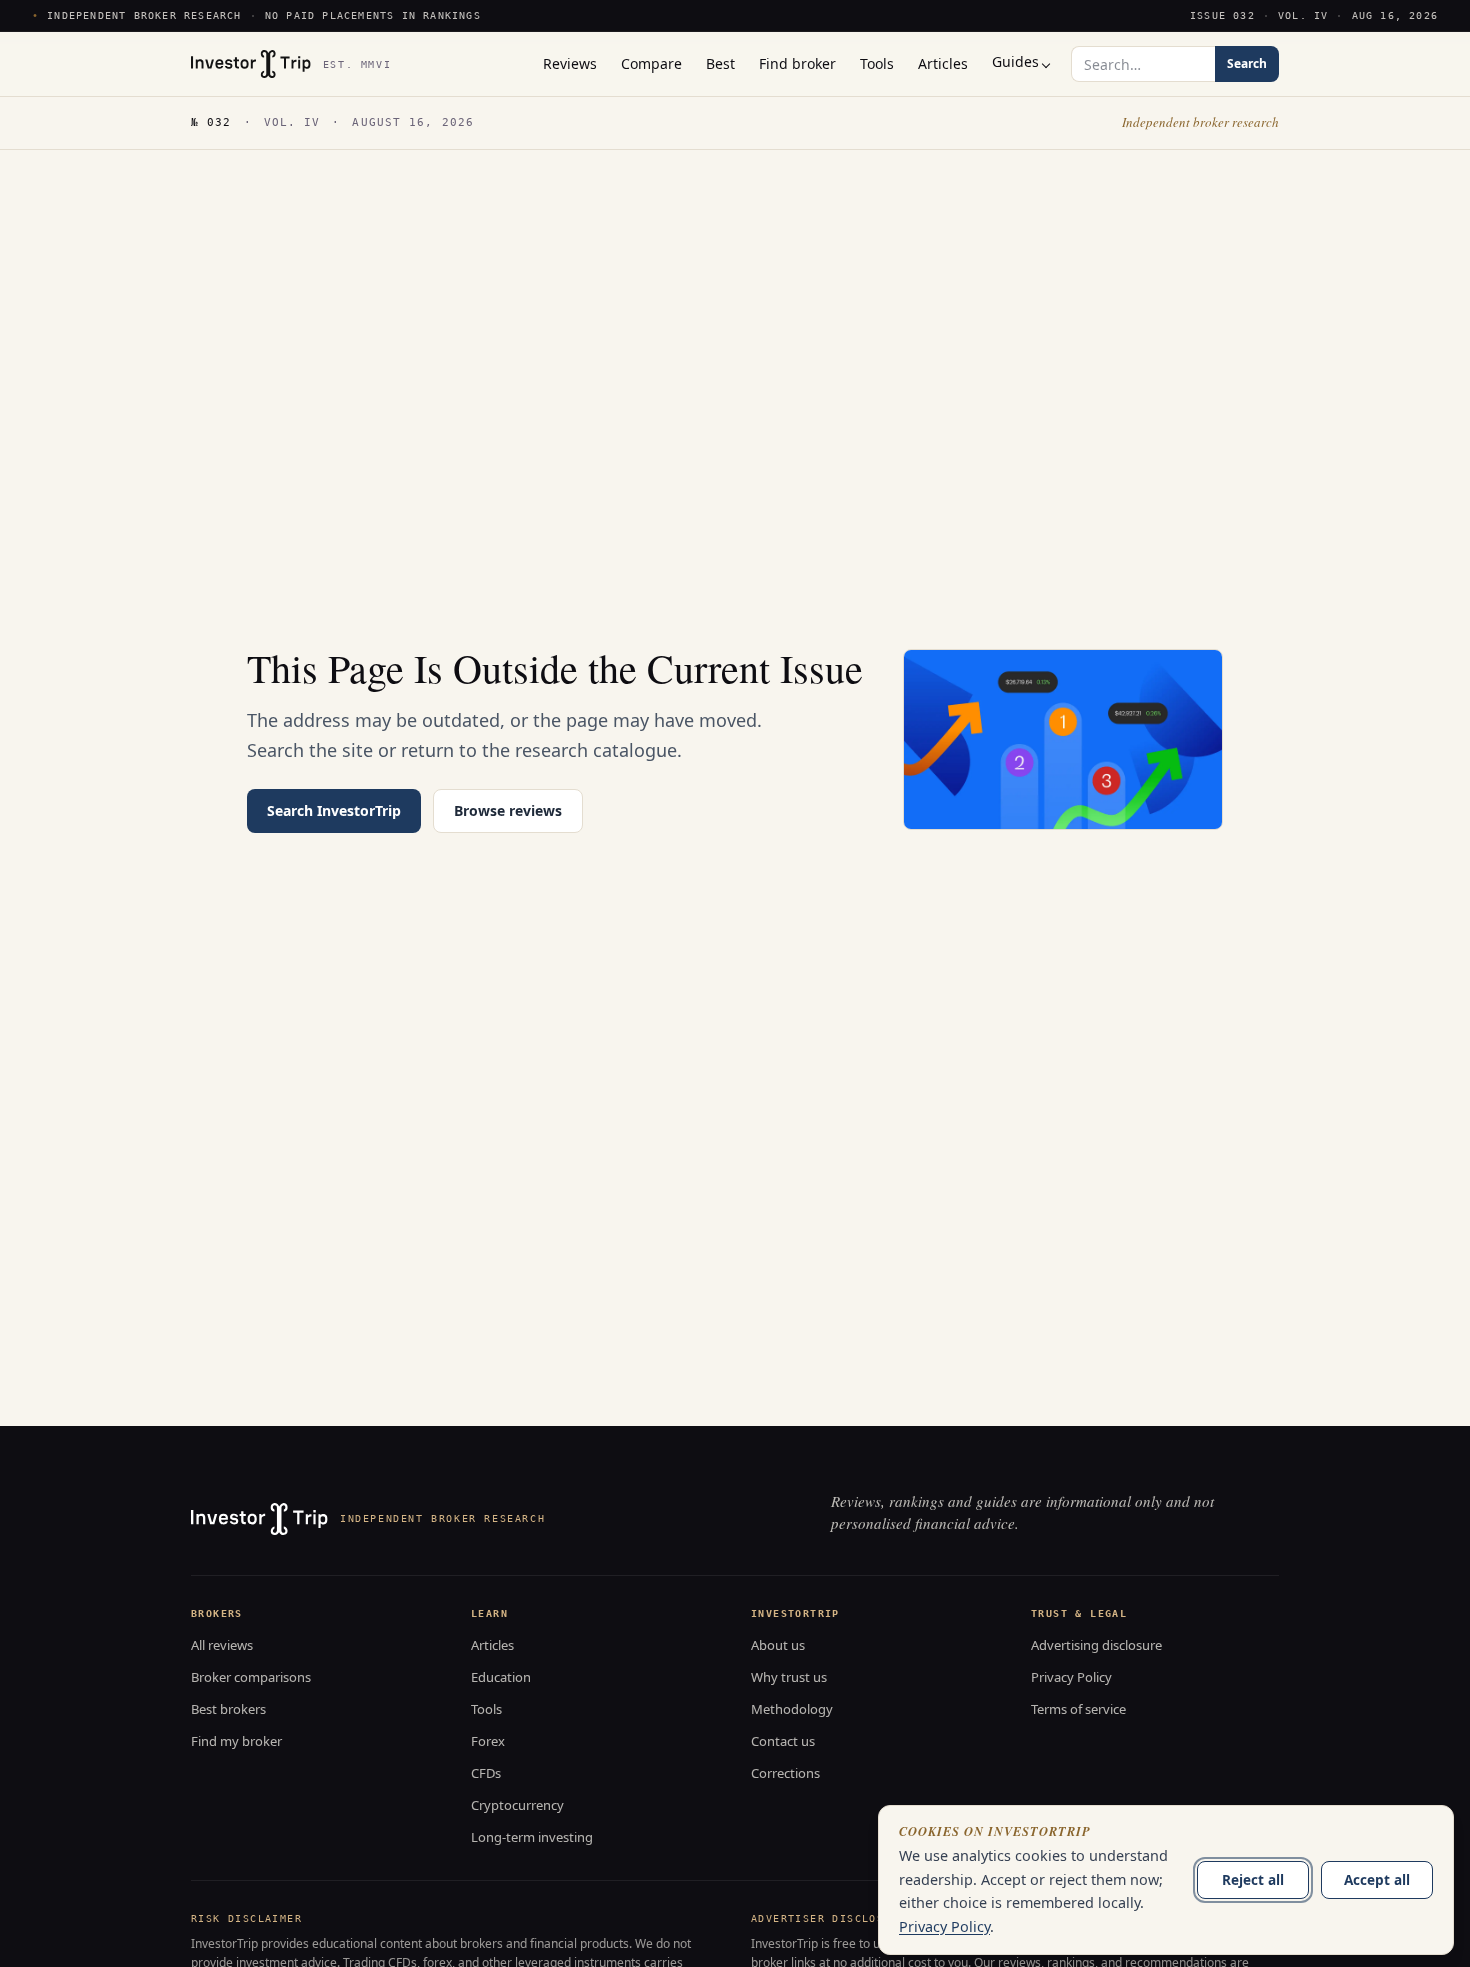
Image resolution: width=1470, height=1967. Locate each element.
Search (1247, 63)
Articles (492, 1645)
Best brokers (228, 1709)
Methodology (792, 1709)
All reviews (222, 1645)
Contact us (783, 1741)
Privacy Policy (1071, 1677)
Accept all (1377, 1879)
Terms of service (1078, 1709)
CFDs (486, 1773)
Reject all (1253, 1879)
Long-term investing (532, 1837)
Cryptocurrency (517, 1805)
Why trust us (789, 1677)
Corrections (785, 1773)
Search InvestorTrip (334, 810)
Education (501, 1677)
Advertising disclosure (1096, 1645)
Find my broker (236, 1741)
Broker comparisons (251, 1677)
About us (778, 1645)
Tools (486, 1709)
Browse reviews (508, 810)
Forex (488, 1741)
